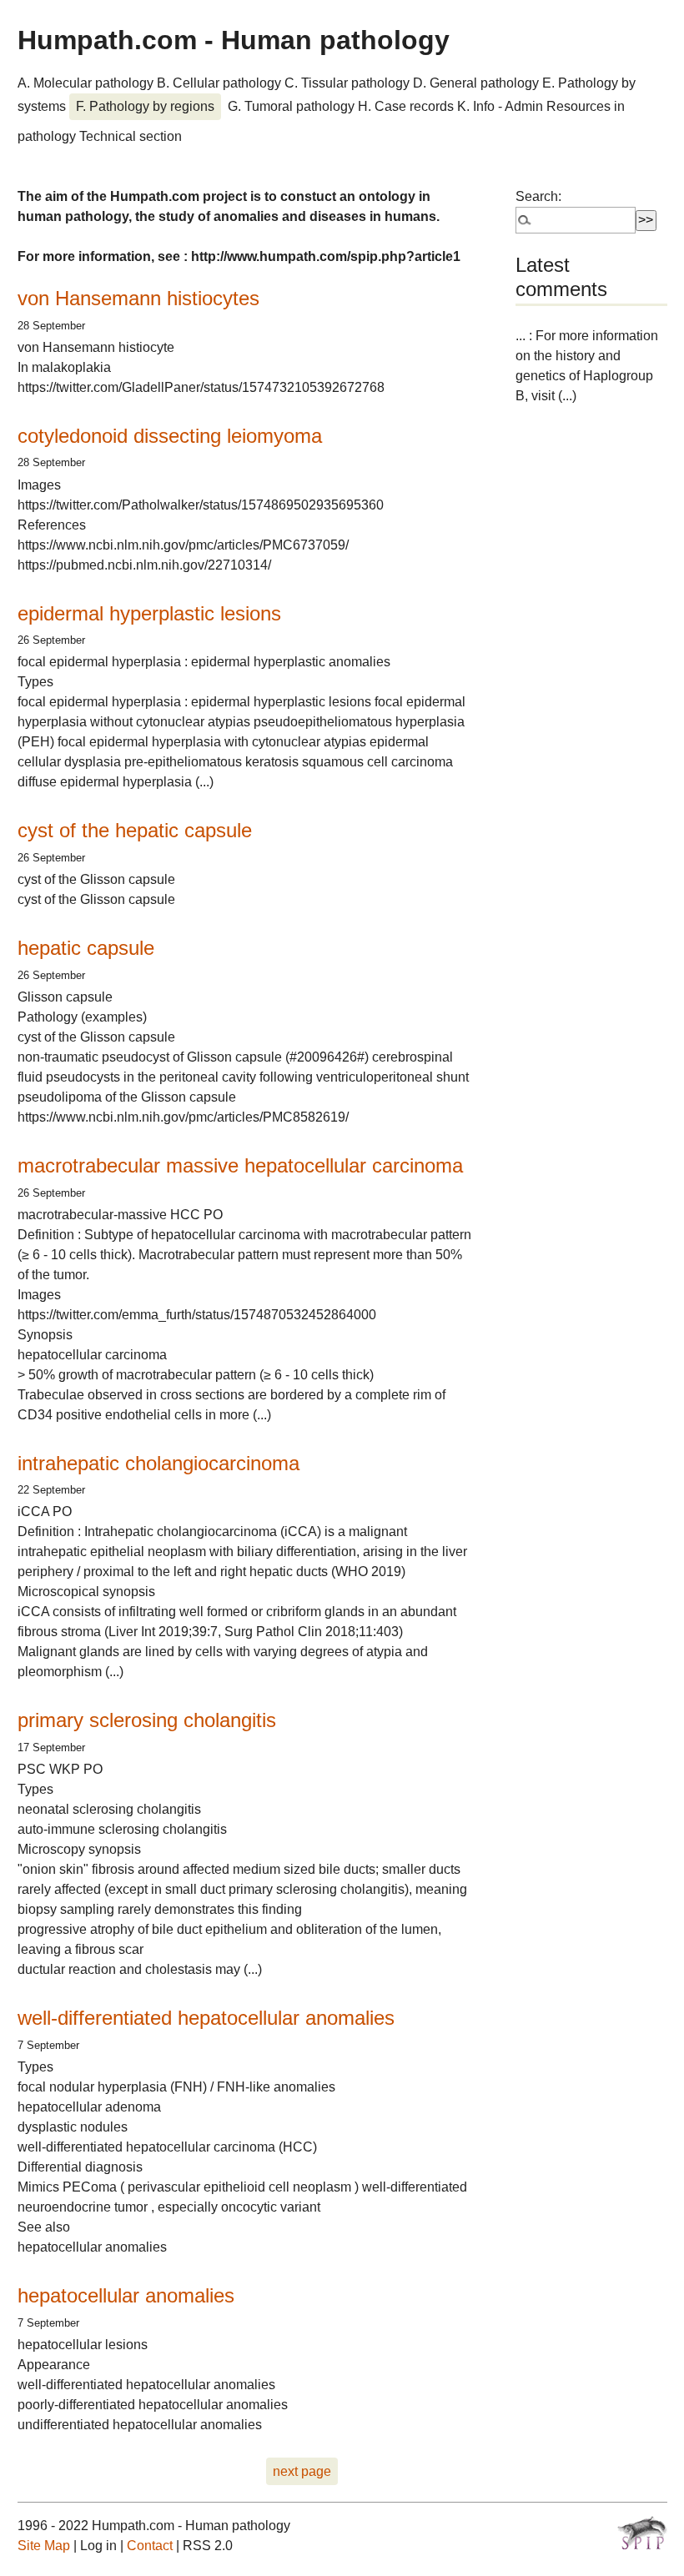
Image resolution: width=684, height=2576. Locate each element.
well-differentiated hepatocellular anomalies (206, 2018)
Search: (538, 196)
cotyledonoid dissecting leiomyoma (170, 436)
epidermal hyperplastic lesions (149, 613)
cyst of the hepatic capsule (135, 830)
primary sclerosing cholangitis (147, 1720)
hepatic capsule (86, 948)
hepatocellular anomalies (126, 2295)
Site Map (44, 2546)
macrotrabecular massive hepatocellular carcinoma (240, 1165)
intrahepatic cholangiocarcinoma (158, 1463)
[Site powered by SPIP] (642, 2533)
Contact (150, 2546)
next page (302, 2471)
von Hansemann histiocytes (138, 298)
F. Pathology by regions (145, 106)
